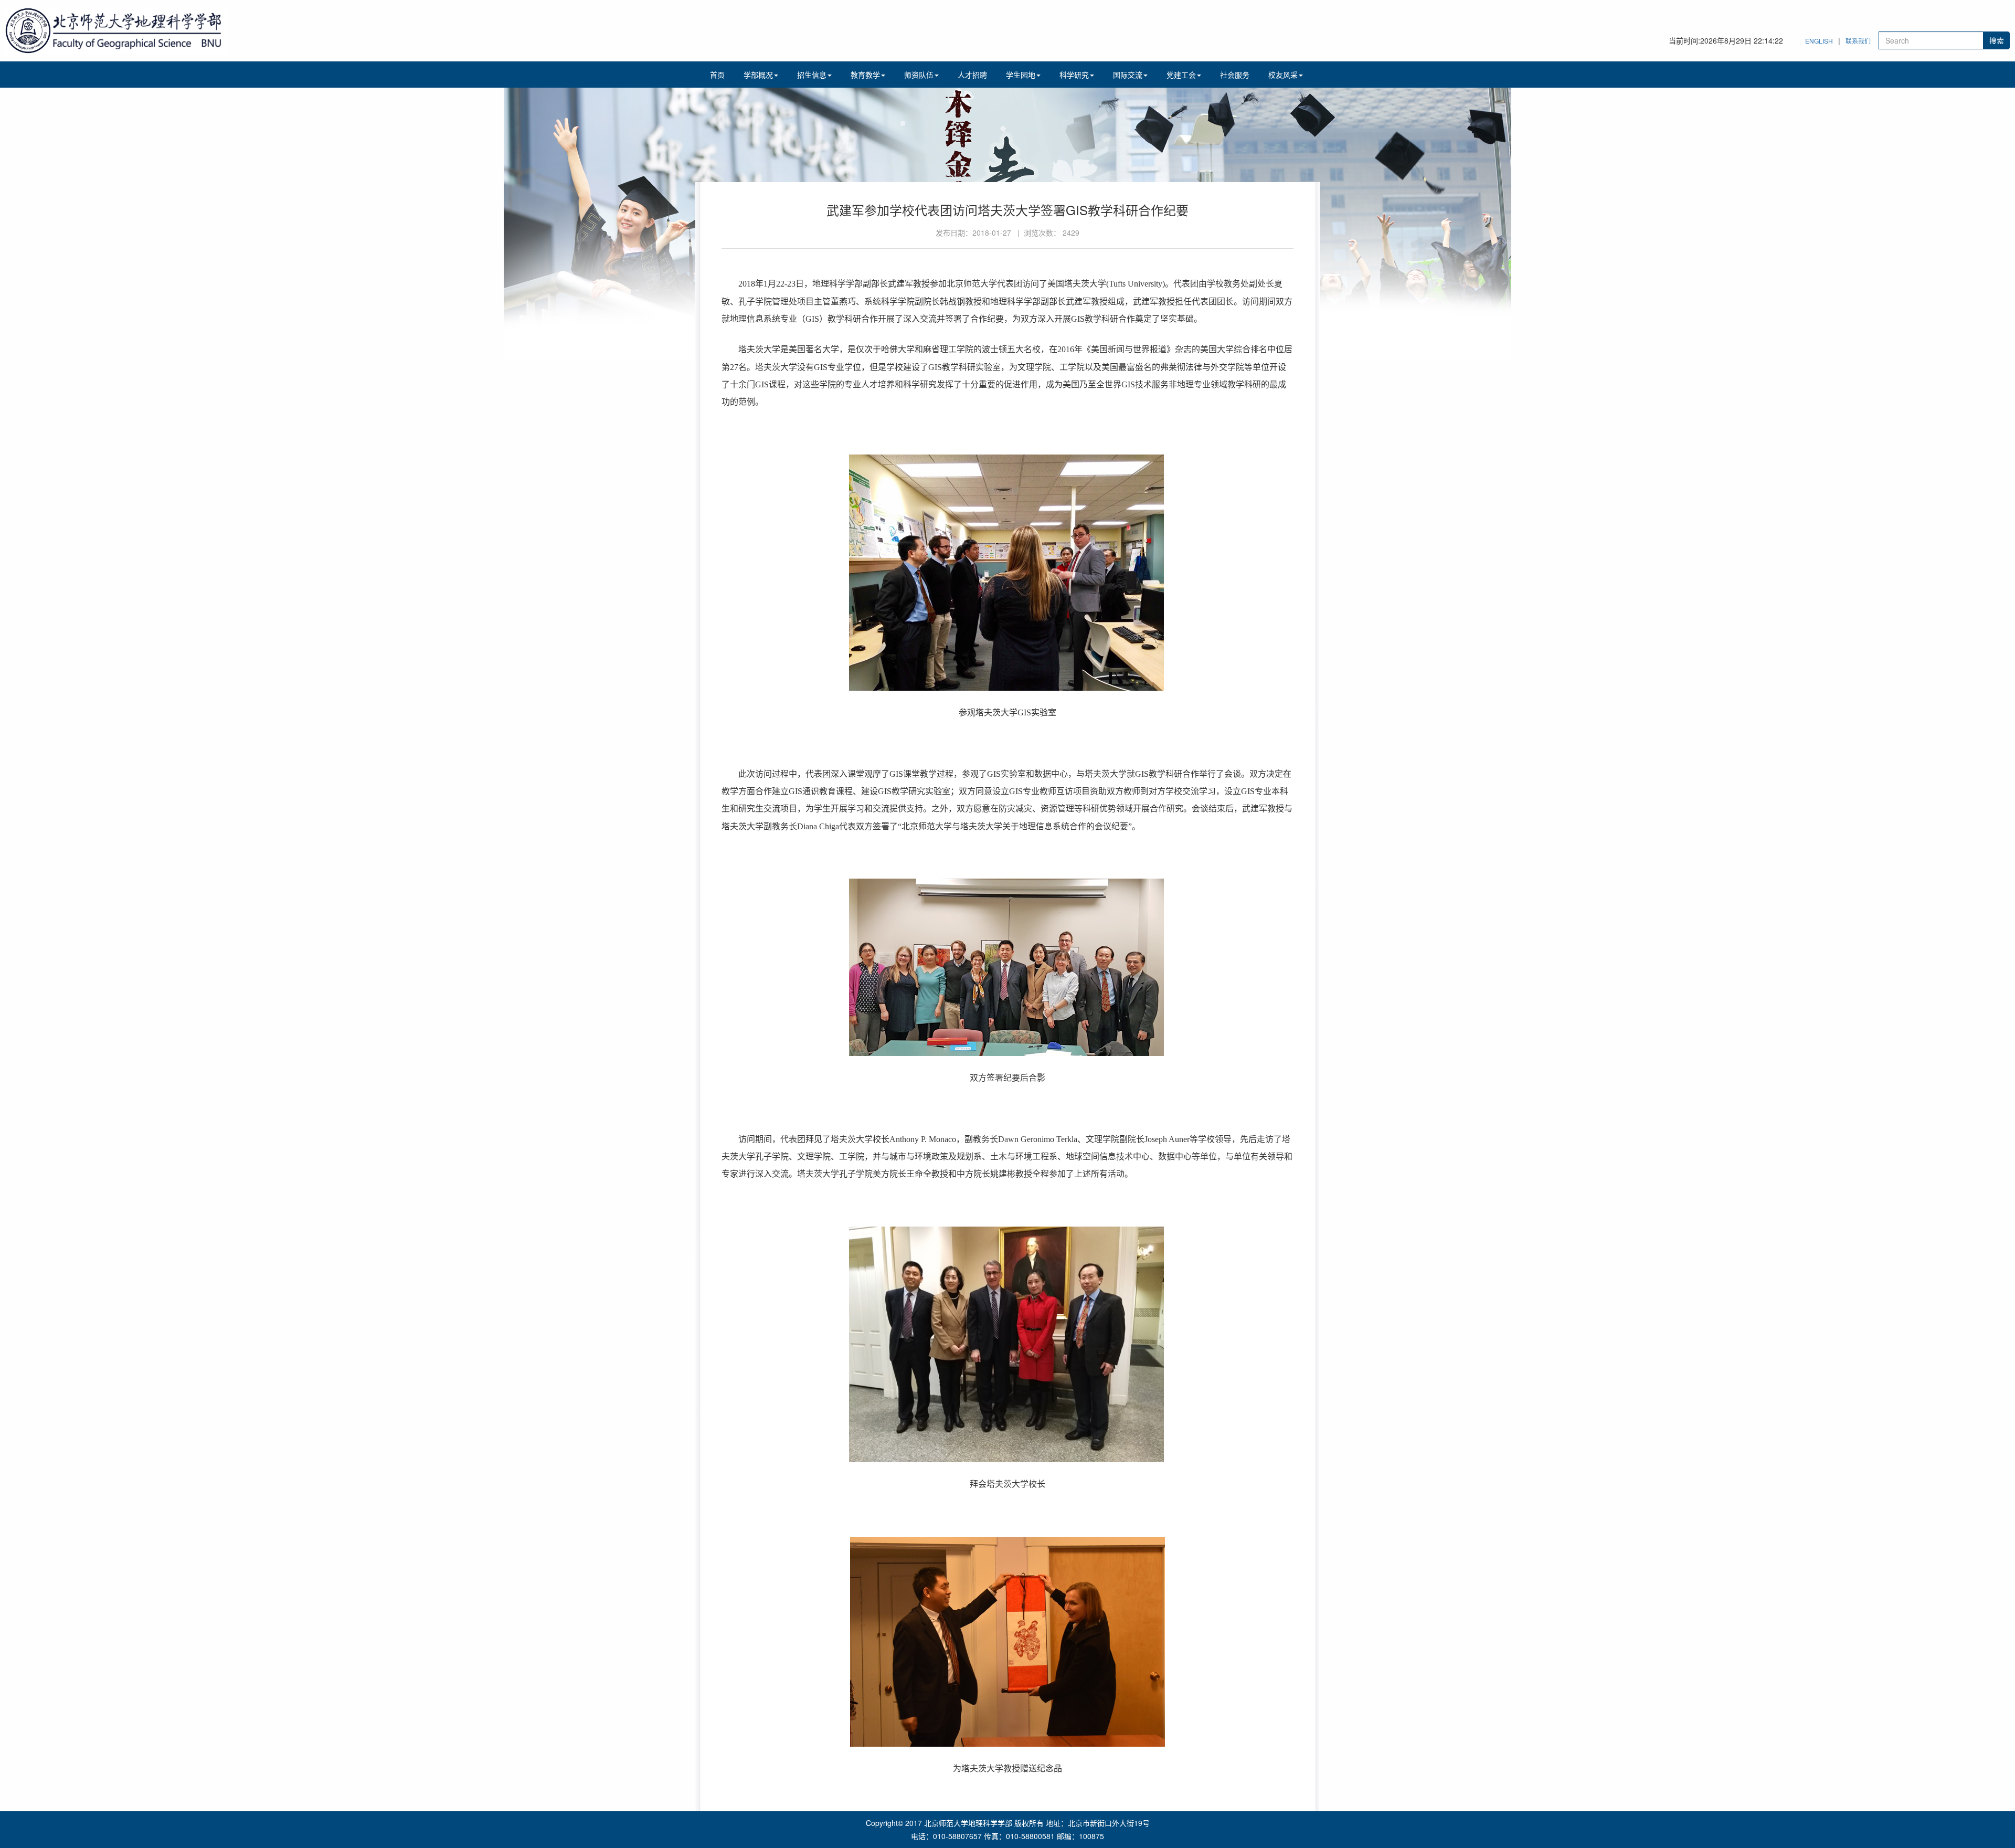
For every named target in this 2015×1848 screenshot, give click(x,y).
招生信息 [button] (812, 75)
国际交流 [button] (1128, 75)
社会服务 (1235, 75)
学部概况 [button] (758, 75)
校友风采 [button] (1283, 75)
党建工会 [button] (1181, 75)
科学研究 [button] (1074, 75)
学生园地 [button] (1021, 75)
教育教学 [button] (865, 75)
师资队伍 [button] (919, 75)
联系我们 (1858, 41)
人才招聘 (972, 75)
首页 (717, 75)
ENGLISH (1819, 41)
